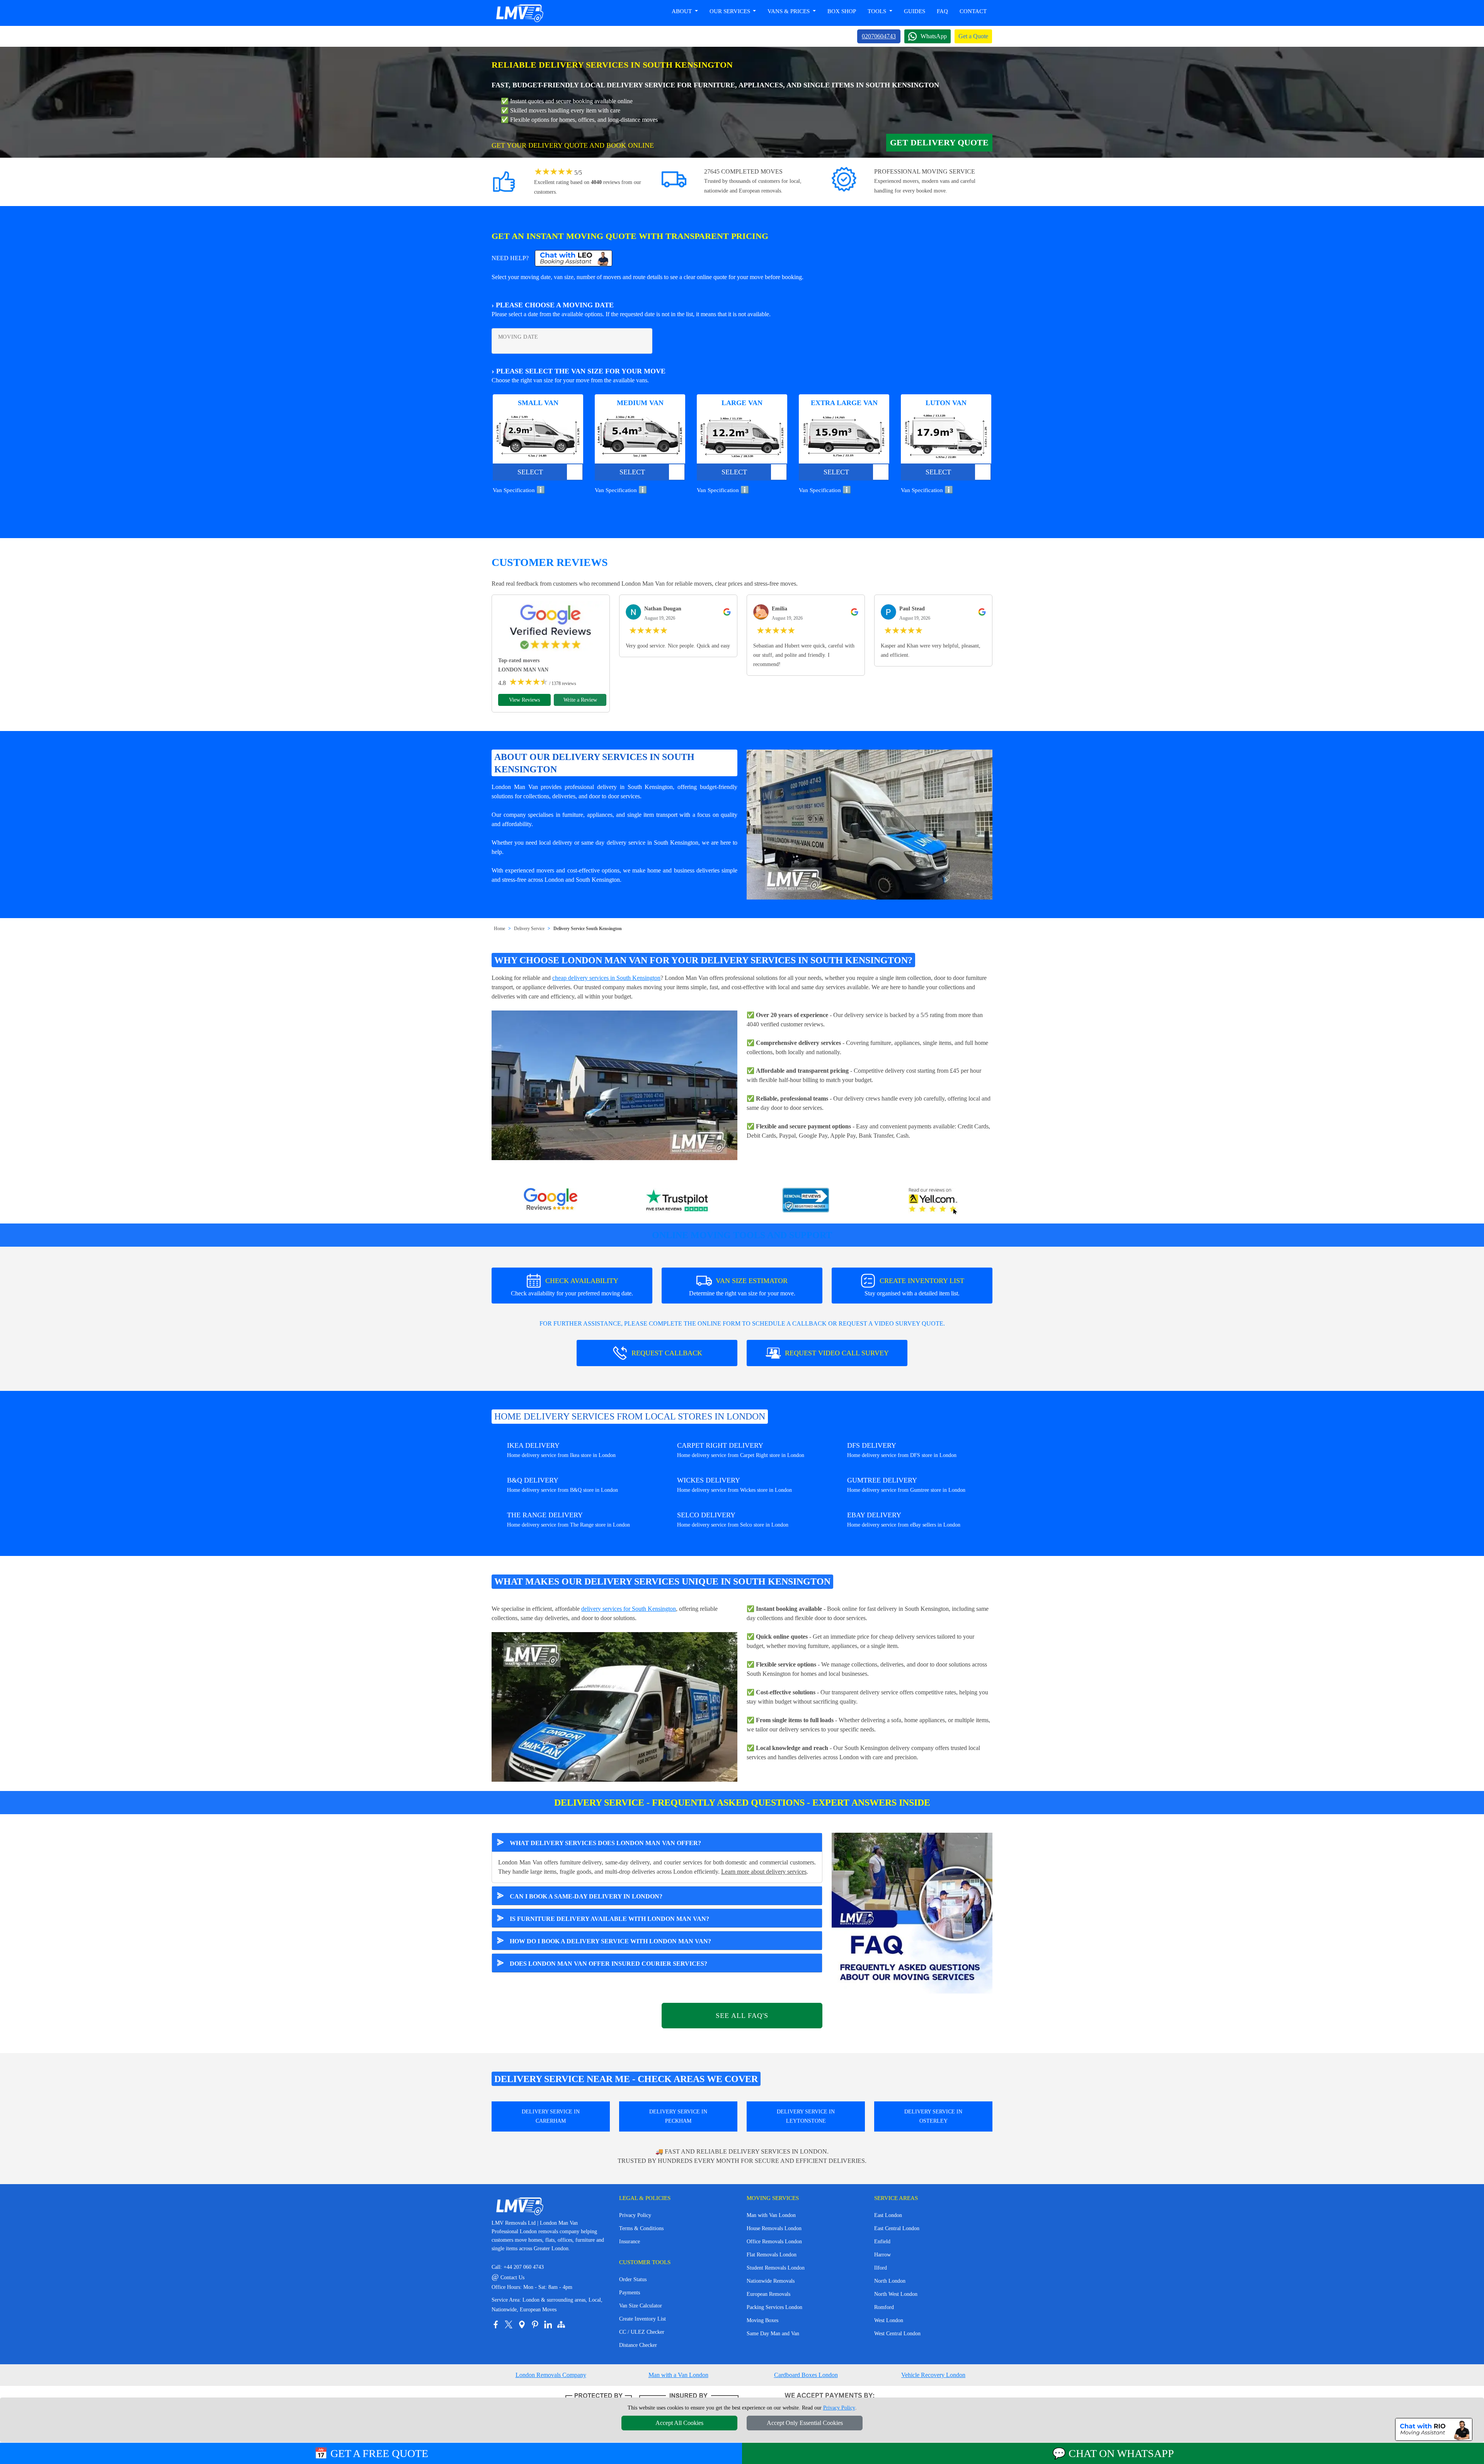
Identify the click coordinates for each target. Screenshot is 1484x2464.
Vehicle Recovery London (933, 2375)
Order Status (633, 2279)
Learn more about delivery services (764, 1872)
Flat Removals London (772, 2255)
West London (889, 2320)
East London (888, 2215)
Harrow (882, 2255)
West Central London (897, 2334)
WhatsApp (934, 36)
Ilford (881, 2268)
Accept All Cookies (679, 2423)
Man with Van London (771, 2215)
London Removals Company (551, 2375)
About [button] (682, 11)
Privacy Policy (635, 2215)
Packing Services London (774, 2307)
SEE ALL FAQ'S (742, 2016)
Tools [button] (878, 11)
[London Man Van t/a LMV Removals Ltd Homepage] (519, 13)
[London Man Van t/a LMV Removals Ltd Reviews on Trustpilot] (678, 1201)
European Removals (768, 2294)
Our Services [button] (731, 11)
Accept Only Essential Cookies (805, 2423)
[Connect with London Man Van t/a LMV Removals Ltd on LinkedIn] (548, 2324)
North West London (896, 2294)
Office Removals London (774, 2242)
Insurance (630, 2242)
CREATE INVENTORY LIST (914, 1287)
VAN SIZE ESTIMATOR (742, 1287)
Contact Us (508, 2277)
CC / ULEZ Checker (642, 2332)
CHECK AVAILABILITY (572, 1287)
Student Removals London (776, 2268)
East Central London (897, 2228)
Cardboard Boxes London (806, 2375)
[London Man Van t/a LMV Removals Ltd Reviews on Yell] (933, 1201)
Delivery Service (529, 929)
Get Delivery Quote (939, 142)
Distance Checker (638, 2345)
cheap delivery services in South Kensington (606, 978)
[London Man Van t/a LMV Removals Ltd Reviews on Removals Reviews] (806, 1201)
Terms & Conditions (641, 2228)
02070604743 (879, 36)
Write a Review (580, 700)
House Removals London (774, 2228)
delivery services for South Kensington (629, 1609)
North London (890, 2281)
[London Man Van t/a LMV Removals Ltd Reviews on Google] (551, 1201)
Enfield (882, 2242)
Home (499, 929)
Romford (884, 2307)
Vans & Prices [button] (789, 11)
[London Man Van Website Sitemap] (561, 2324)
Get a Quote (973, 36)
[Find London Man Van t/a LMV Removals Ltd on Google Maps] (522, 2324)
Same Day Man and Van (773, 2334)
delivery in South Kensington (635, 787)
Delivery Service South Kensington (588, 929)
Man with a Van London (678, 2375)
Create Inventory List (642, 2319)
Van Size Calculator (641, 2306)
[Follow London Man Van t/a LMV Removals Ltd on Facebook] (495, 2324)
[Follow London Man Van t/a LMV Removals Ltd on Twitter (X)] (509, 2324)
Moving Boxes (762, 2320)
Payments (630, 2293)
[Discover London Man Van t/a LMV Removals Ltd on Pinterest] (535, 2324)
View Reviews (524, 700)
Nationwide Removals (771, 2281)
